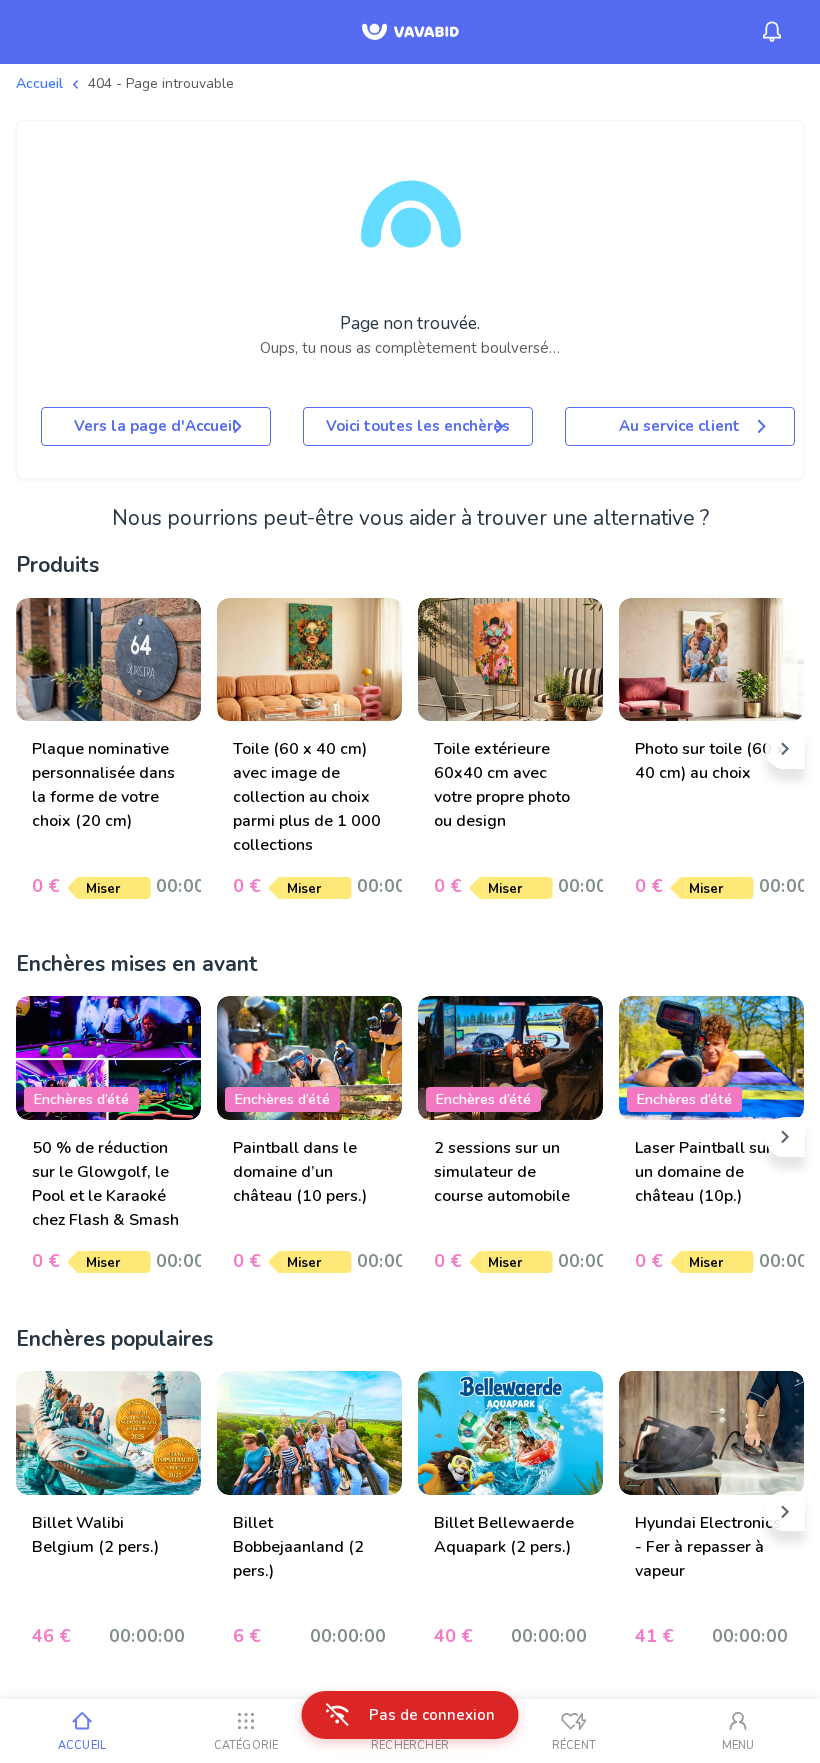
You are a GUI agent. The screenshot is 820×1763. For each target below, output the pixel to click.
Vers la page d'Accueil (156, 426)
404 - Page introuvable (161, 83)
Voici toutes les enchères (418, 426)
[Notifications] (772, 32)
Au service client (679, 426)
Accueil (39, 83)
